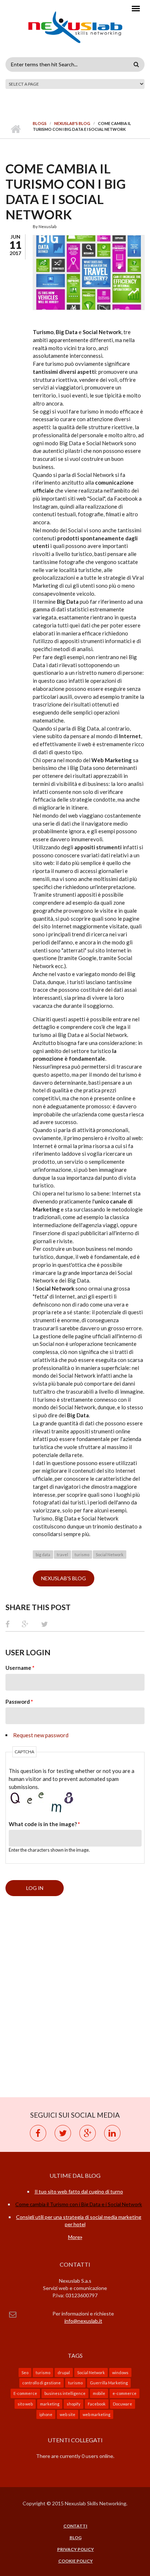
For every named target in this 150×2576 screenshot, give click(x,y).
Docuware (123, 2404)
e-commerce (125, 2393)
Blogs (40, 123)
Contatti (75, 2526)
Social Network (110, 1555)
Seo (25, 2373)
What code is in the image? (44, 1824)
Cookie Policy (76, 2561)
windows (120, 2373)
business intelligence (65, 2393)
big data (43, 1555)
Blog (76, 2538)
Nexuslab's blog (72, 123)
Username (20, 1668)
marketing (50, 2404)
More (74, 2237)
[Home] (75, 31)
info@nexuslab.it (83, 2321)
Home (15, 129)
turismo (82, 1555)
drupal (64, 2373)
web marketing (96, 2414)
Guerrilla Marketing (109, 2383)
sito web (25, 2404)
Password (19, 1702)
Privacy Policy (76, 2549)
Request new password (41, 1735)
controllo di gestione (42, 2383)
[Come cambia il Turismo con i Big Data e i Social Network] (89, 273)
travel (62, 1555)
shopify (74, 2404)
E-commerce (25, 2393)
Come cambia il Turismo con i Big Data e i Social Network (79, 2204)
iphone (46, 2414)
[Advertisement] (75, 1997)
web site (68, 2414)
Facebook (97, 2404)
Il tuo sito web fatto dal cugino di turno (79, 2191)
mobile (99, 2393)
